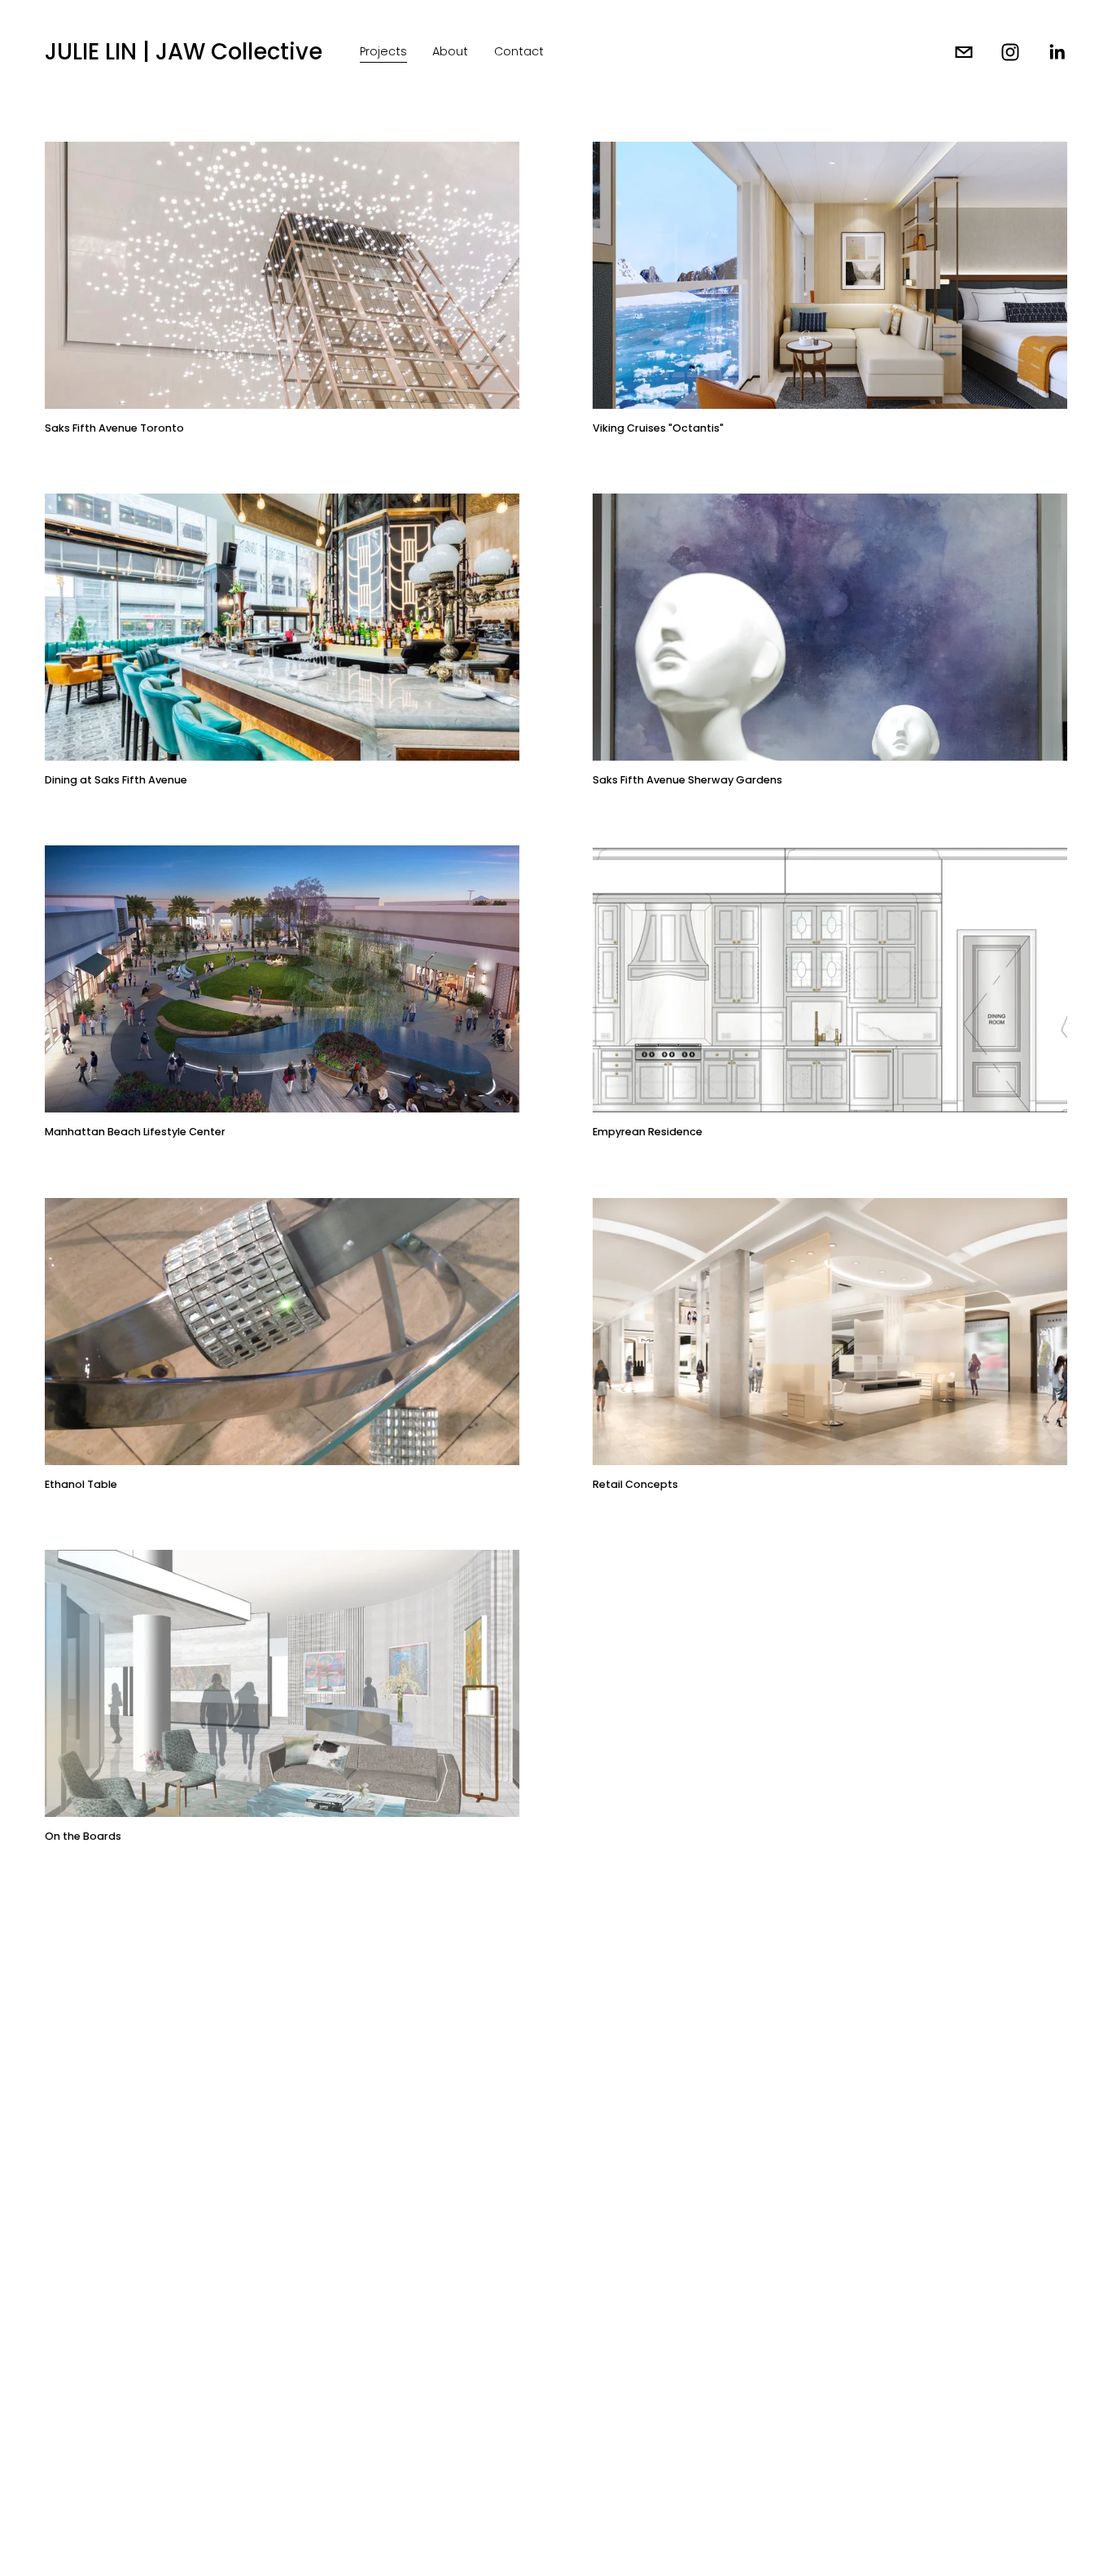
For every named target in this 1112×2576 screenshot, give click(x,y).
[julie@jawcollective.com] (964, 52)
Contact (519, 51)
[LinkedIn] (1057, 52)
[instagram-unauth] (1010, 52)
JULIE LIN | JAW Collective (184, 52)
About (450, 51)
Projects (383, 51)
